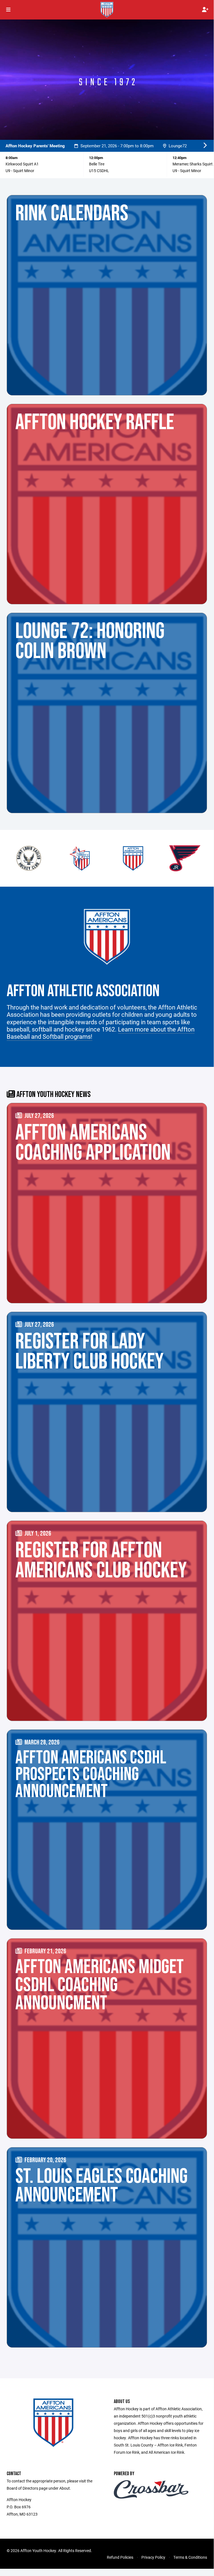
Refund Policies (120, 2557)
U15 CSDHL (99, 171)
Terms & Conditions (190, 2557)
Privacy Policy (153, 2557)
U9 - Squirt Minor (20, 171)
